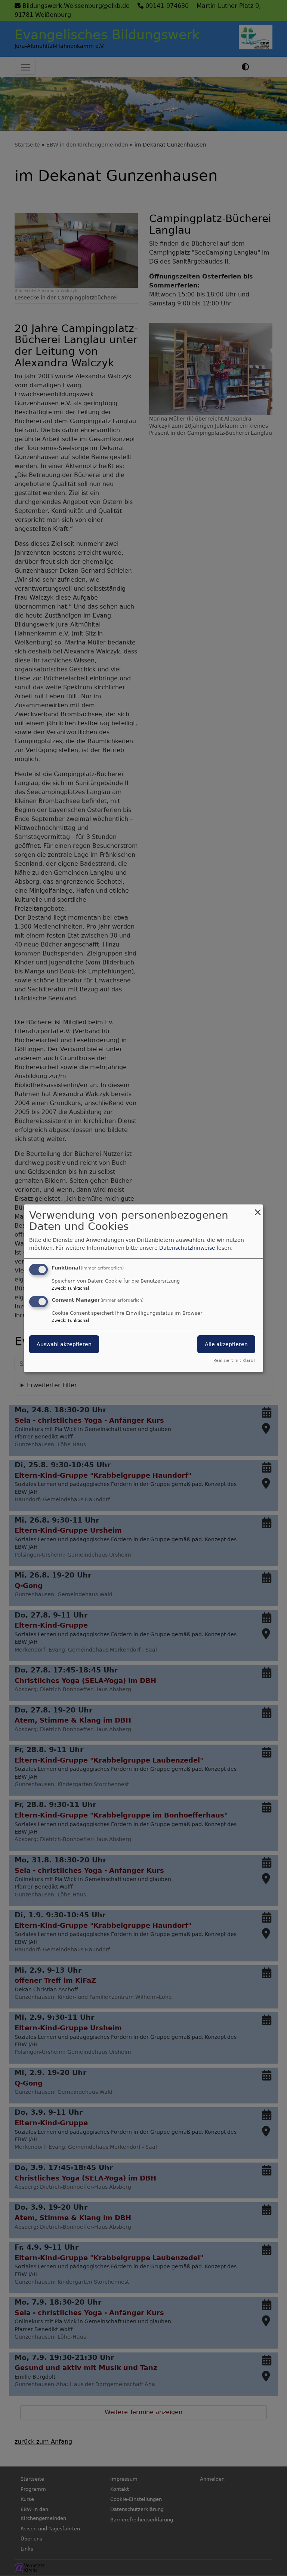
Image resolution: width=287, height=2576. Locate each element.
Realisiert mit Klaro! (234, 1361)
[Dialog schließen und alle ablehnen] (257, 1209)
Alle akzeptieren (226, 1344)
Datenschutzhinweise (187, 1248)
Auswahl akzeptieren (64, 1344)
